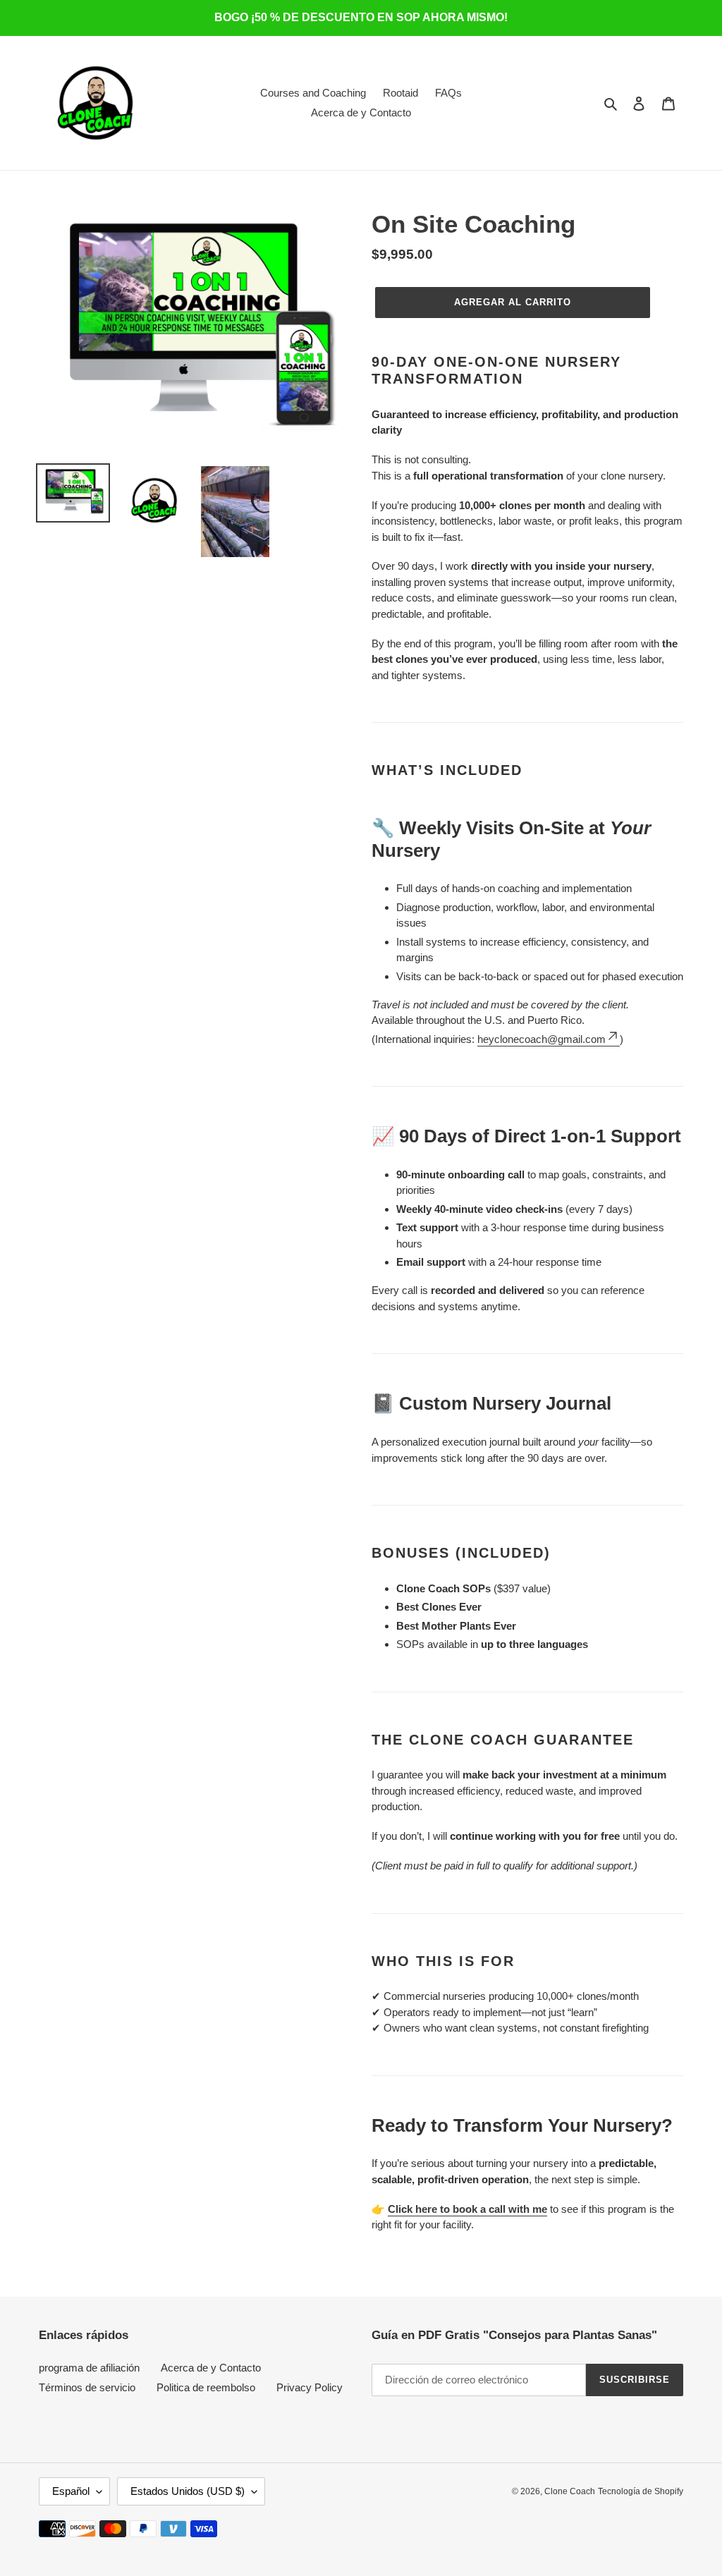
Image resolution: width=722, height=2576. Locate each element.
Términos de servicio (87, 2387)
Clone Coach (570, 2491)
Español (71, 2491)
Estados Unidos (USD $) (188, 2491)
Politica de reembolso (206, 2387)
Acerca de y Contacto (211, 2368)
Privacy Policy (310, 2387)
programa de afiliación (89, 2368)
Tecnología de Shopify (641, 2491)
